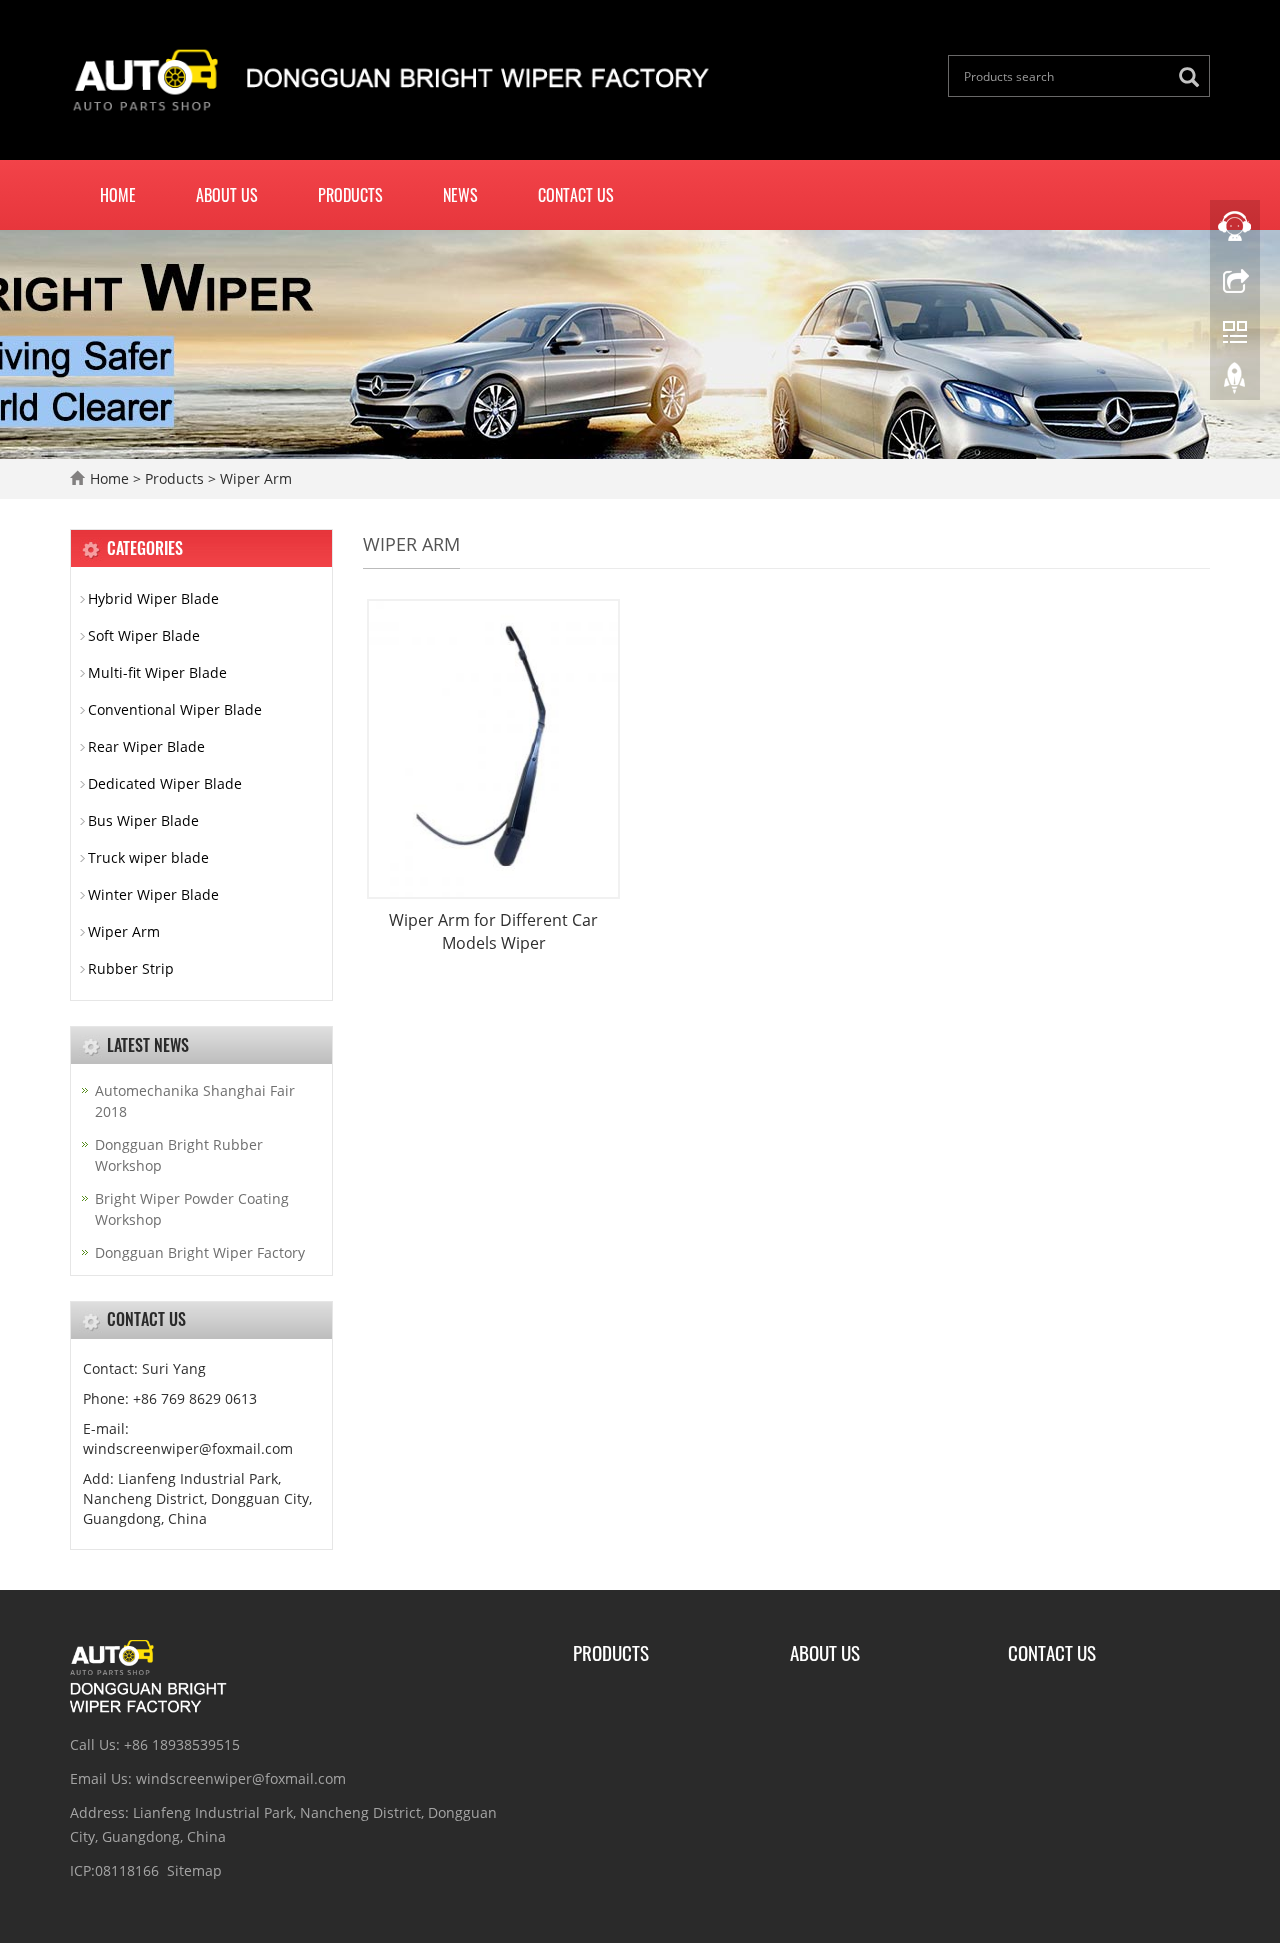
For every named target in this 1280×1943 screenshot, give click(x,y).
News (460, 195)
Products (350, 195)
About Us (825, 1652)
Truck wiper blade (148, 857)
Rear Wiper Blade (146, 746)
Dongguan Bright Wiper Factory (200, 1252)
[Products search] (1194, 77)
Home (118, 195)
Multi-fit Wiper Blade (157, 672)
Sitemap (194, 1870)
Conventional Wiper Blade (175, 709)
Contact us (576, 195)
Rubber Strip (131, 968)
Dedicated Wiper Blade (165, 783)
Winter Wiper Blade (153, 894)
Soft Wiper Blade (144, 635)
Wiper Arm (254, 478)
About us (227, 195)
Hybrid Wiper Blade (153, 598)
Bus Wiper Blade (143, 820)
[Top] (1235, 383)
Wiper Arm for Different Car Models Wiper (493, 931)
